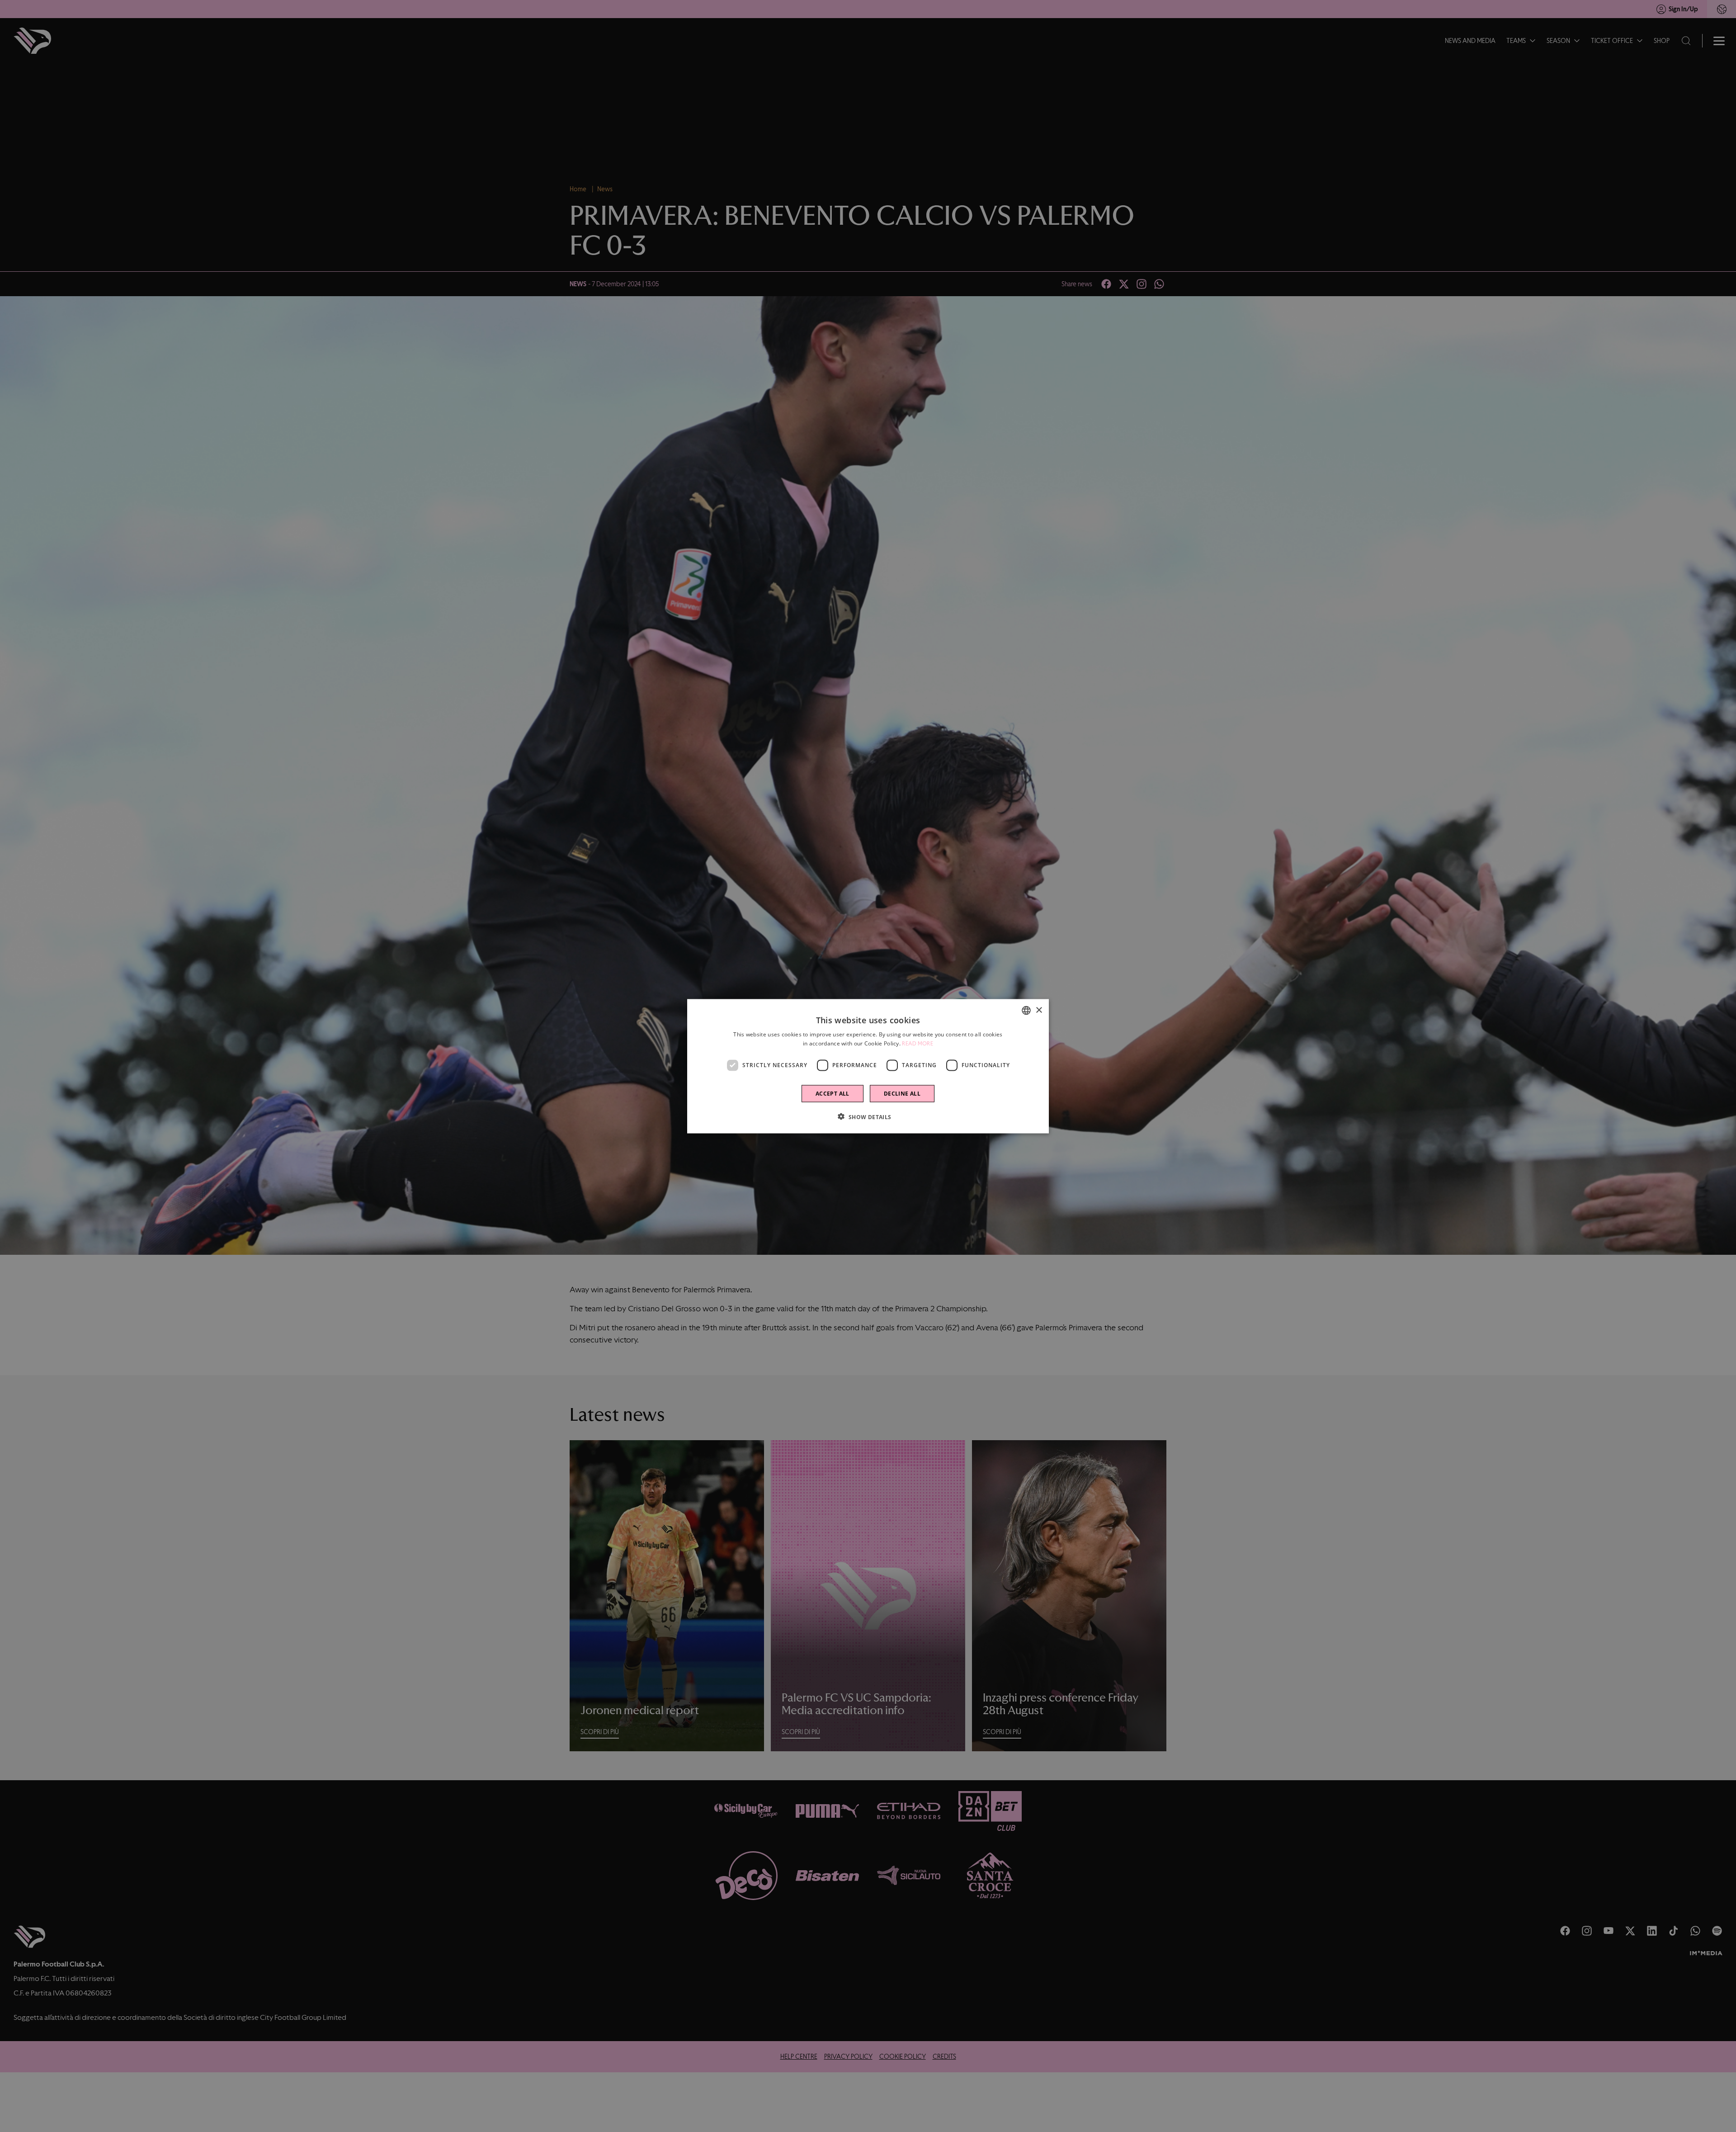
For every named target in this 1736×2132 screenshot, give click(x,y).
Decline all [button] (902, 1093)
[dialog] (868, 1066)
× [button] (1039, 1010)
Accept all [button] (833, 1093)
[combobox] (1026, 1010)
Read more (918, 1043)
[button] (868, 1116)
